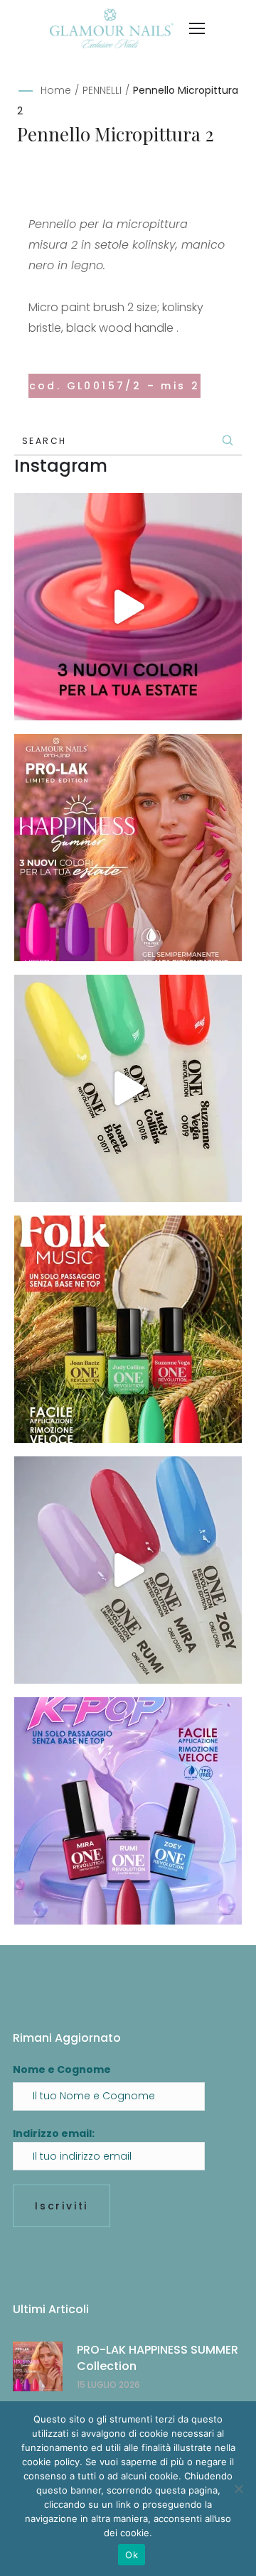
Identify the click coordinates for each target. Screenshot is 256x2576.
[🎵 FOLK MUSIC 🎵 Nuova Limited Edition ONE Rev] (128, 1088)
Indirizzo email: (54, 2133)
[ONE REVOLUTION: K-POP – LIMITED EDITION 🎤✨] (128, 1811)
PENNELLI (102, 90)
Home (56, 90)
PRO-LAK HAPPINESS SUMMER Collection (158, 2358)
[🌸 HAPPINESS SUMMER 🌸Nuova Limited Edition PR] (128, 607)
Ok (132, 2555)
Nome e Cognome (62, 2069)
